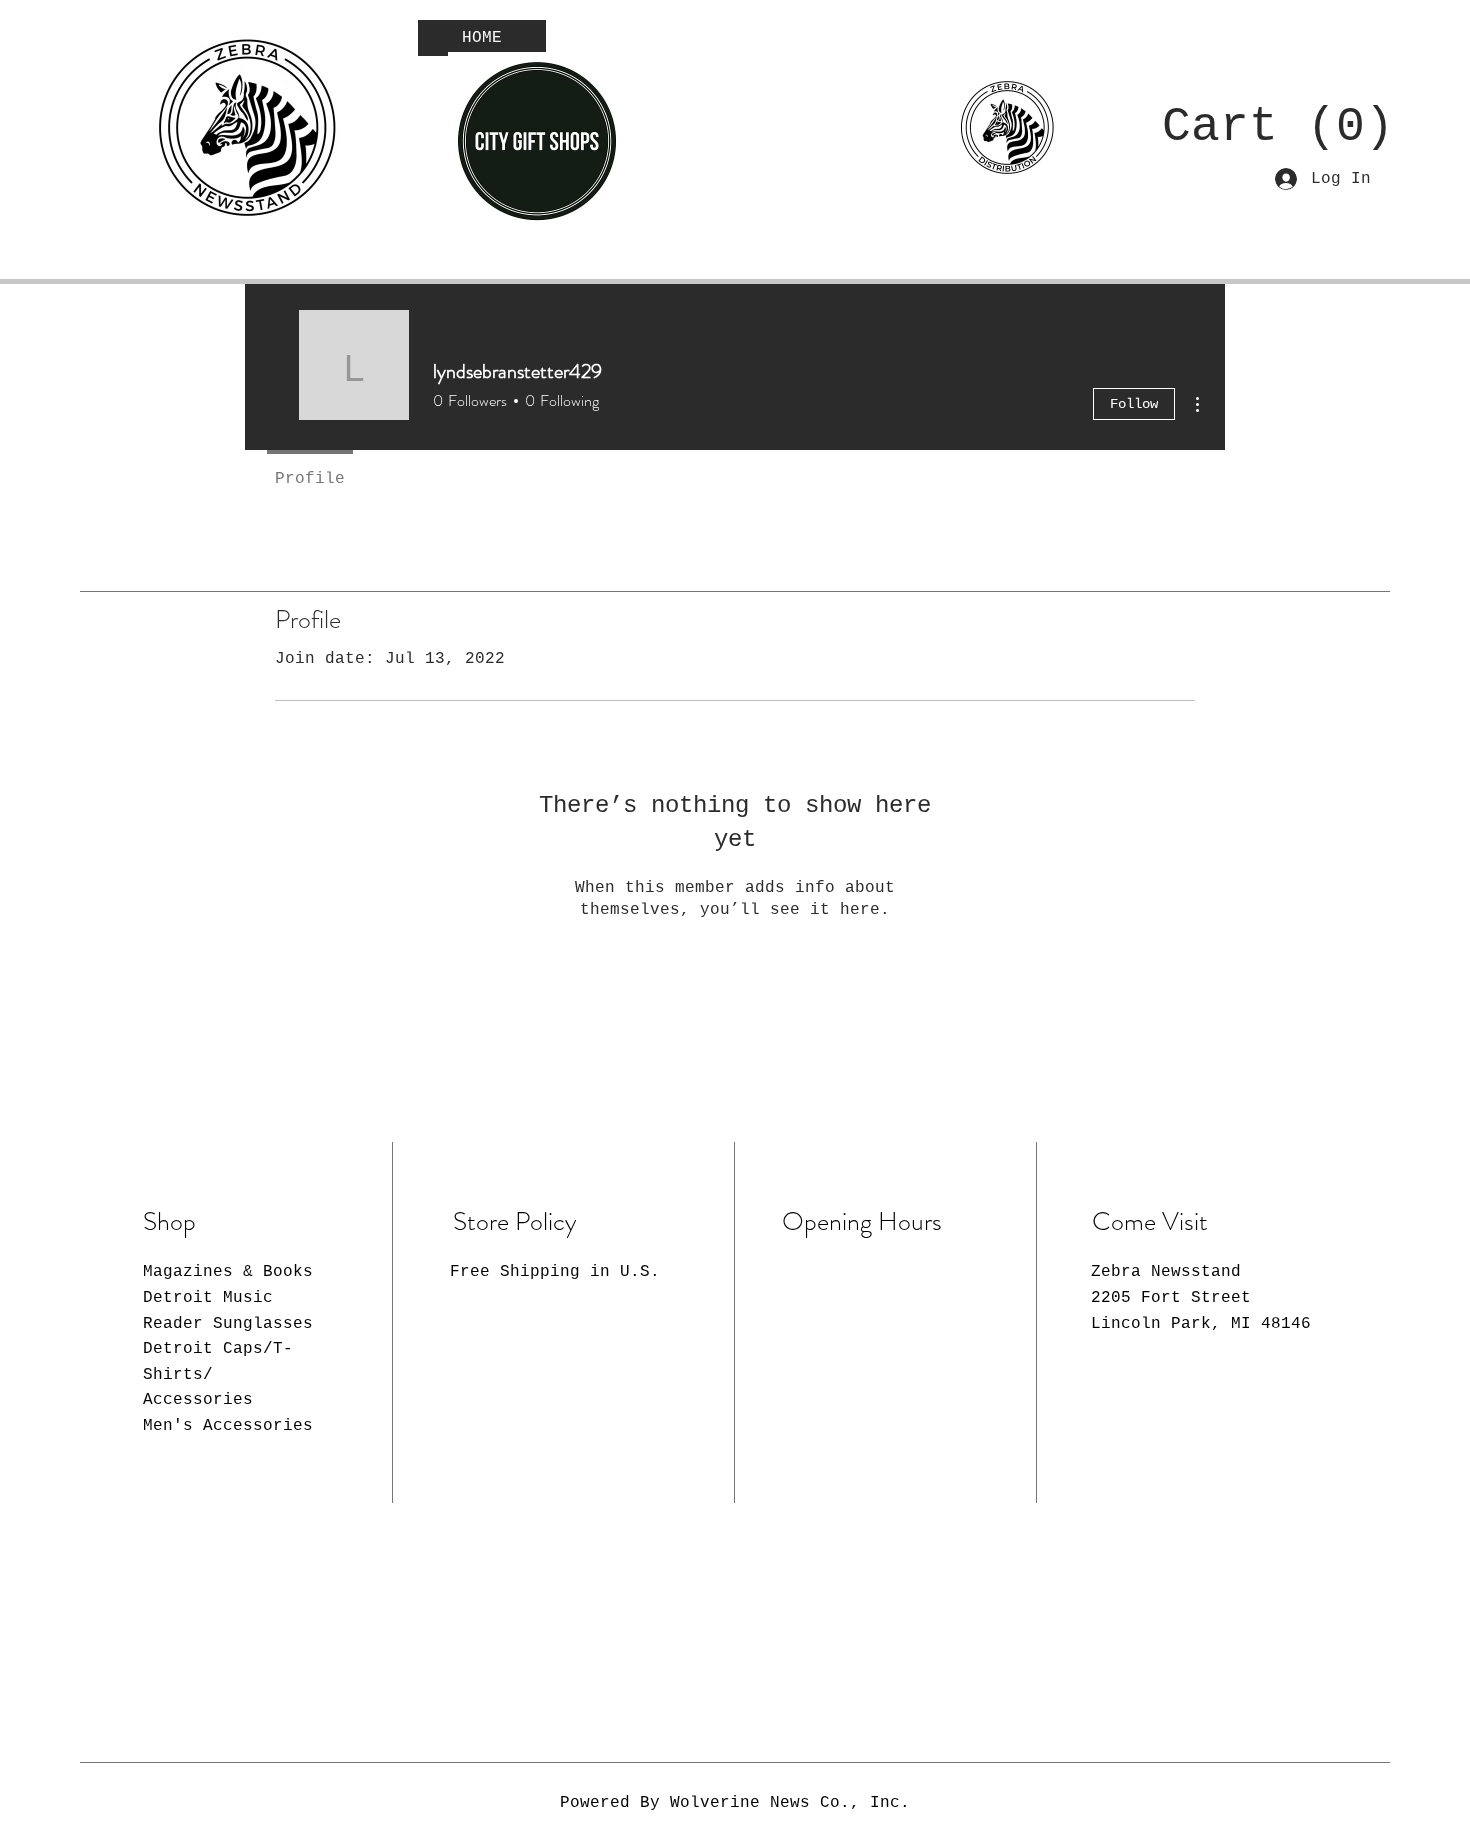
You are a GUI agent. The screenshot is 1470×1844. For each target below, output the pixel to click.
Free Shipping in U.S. (555, 1272)
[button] (1259, 124)
